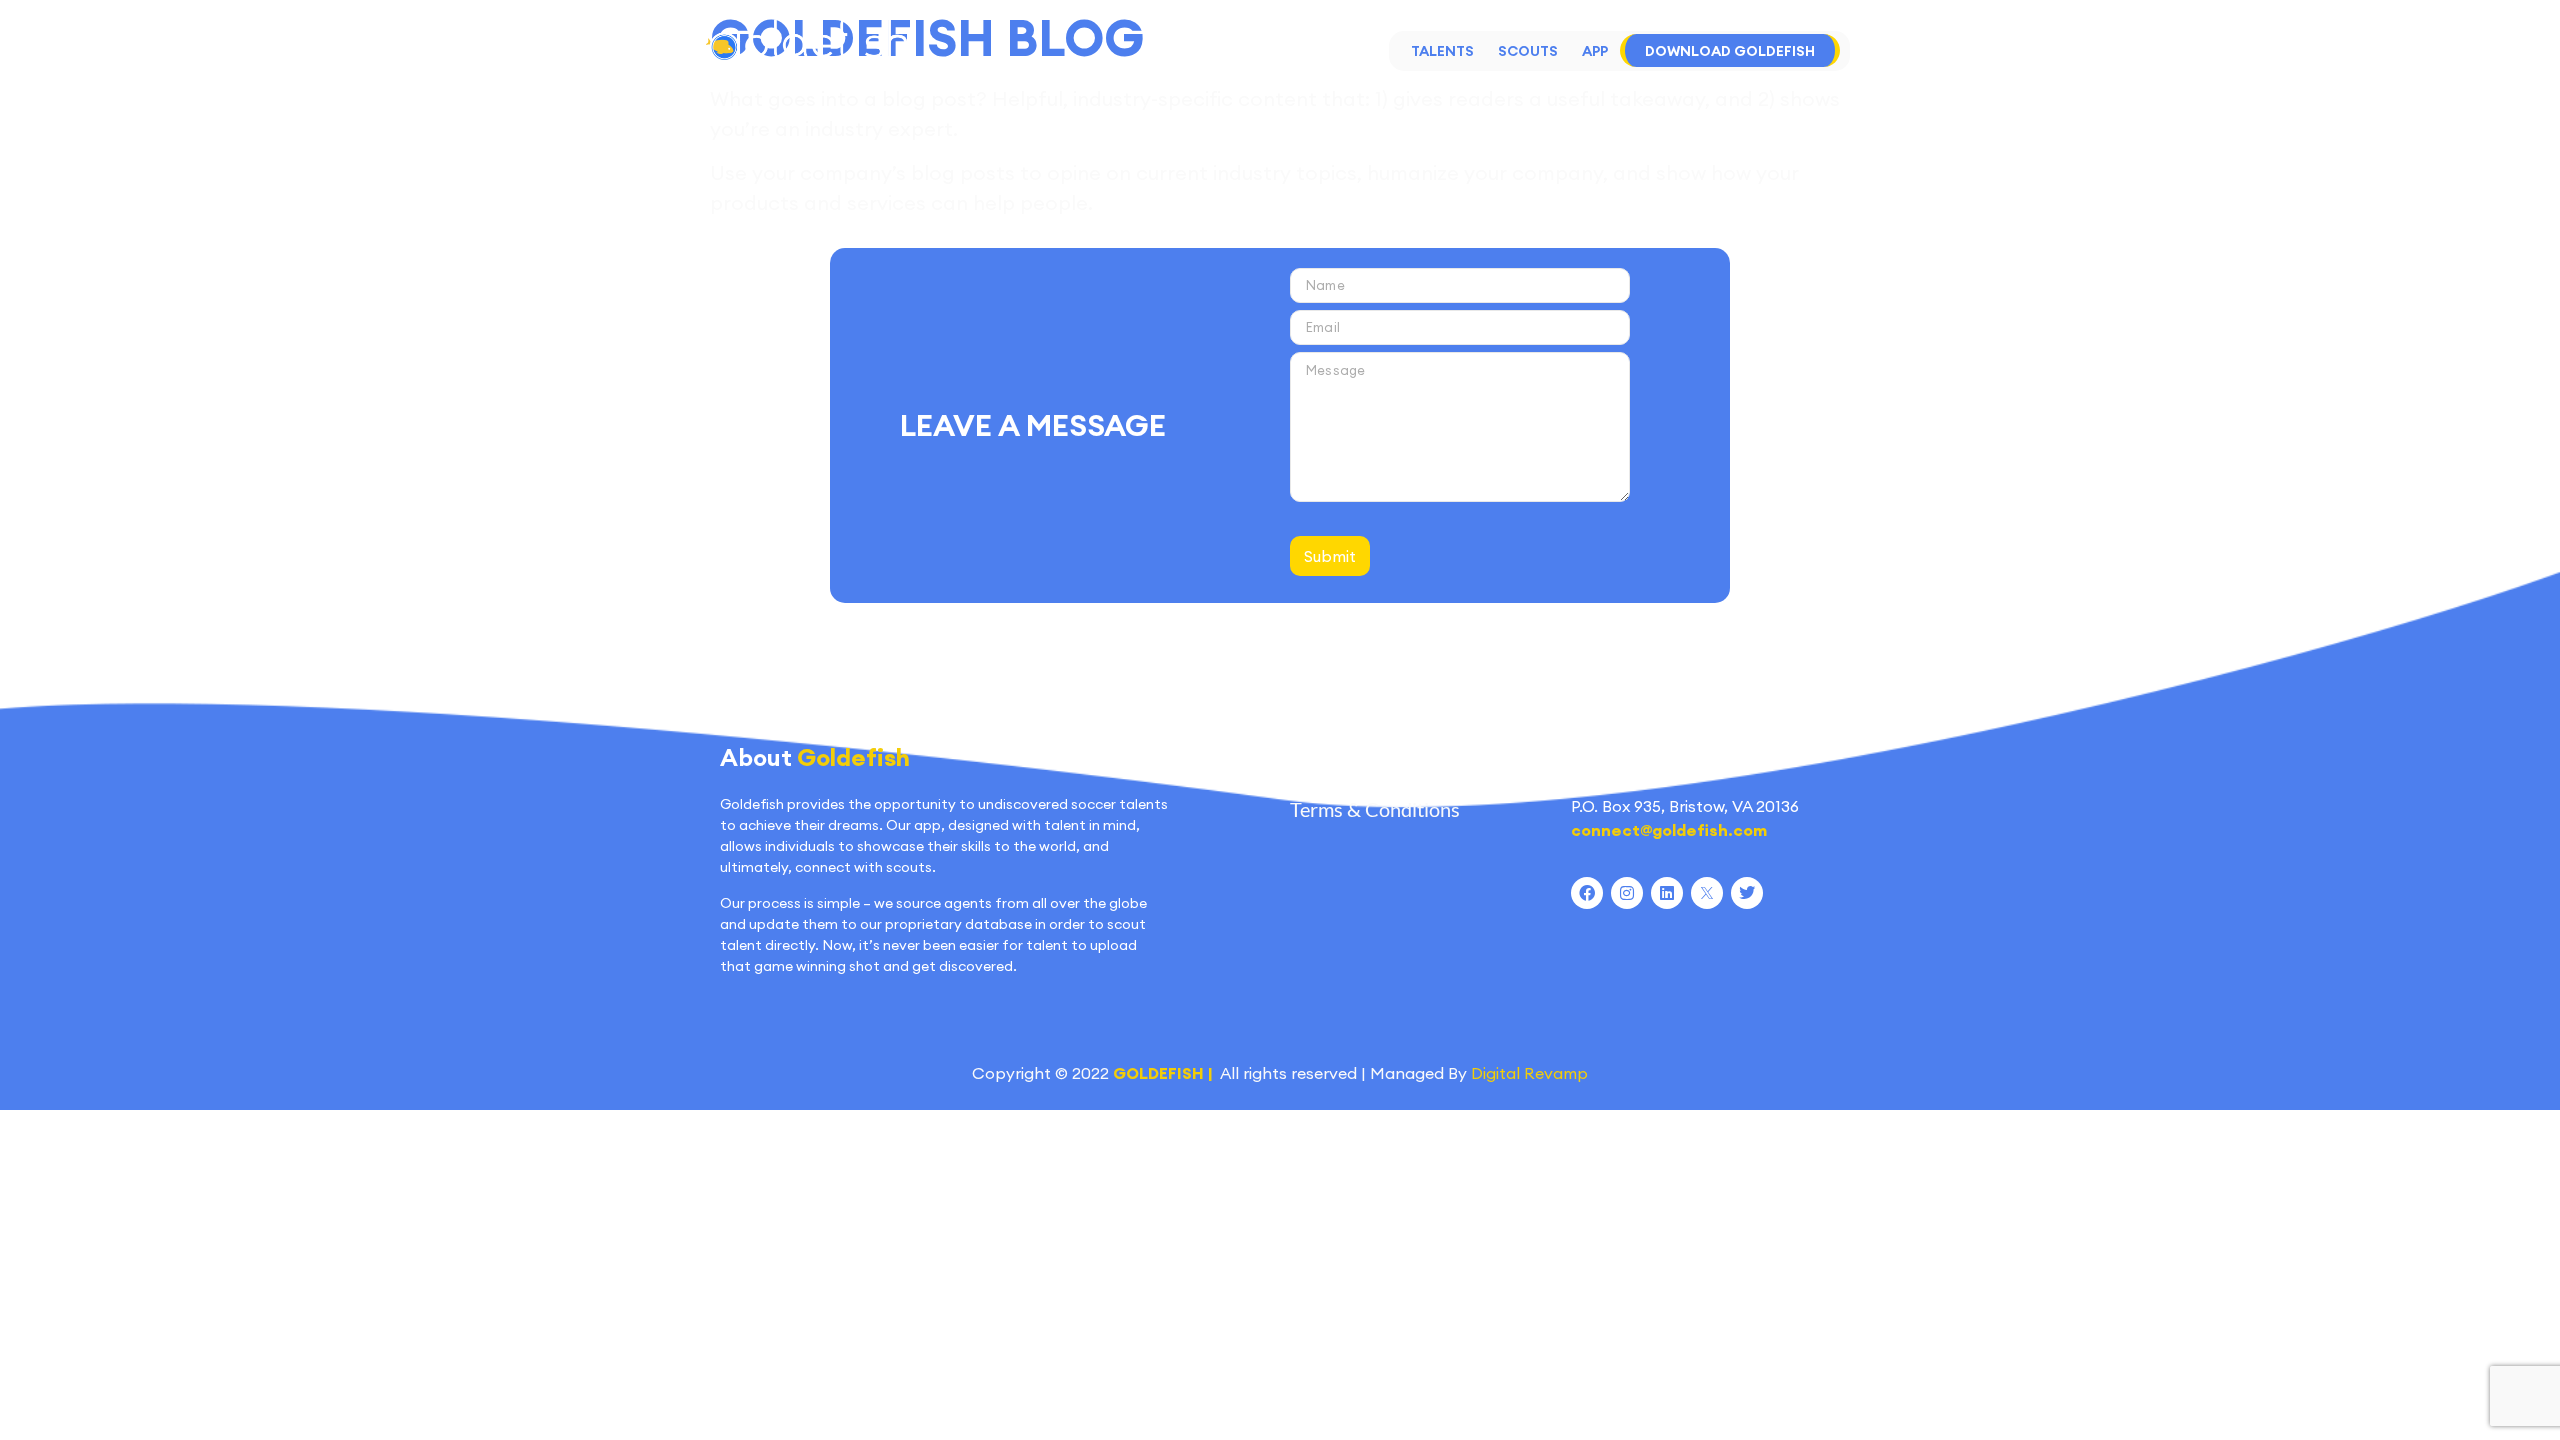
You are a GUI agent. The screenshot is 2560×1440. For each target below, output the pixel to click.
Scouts (1528, 51)
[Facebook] (1587, 893)
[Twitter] (1747, 893)
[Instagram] (1627, 893)
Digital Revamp (1529, 1073)
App (1595, 51)
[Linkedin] (1667, 893)
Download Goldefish (1730, 51)
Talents (1442, 51)
